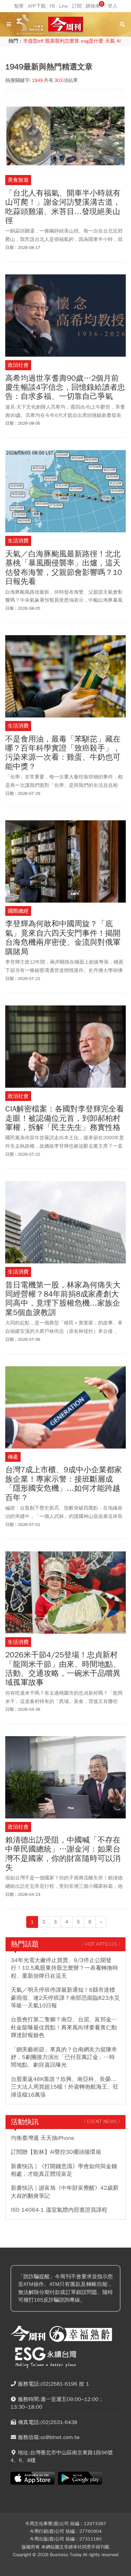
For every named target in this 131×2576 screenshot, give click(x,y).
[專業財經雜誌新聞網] (66, 25)
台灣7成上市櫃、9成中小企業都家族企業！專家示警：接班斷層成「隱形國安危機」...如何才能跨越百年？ (64, 1484)
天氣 (110, 41)
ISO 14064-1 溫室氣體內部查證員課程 (59, 2210)
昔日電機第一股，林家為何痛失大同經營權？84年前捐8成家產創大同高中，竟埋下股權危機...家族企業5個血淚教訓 (63, 1299)
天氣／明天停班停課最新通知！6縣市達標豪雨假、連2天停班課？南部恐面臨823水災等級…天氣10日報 (65, 1998)
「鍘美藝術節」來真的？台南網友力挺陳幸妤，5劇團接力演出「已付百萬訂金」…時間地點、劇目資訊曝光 (64, 2057)
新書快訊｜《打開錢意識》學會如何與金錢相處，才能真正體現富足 (64, 2170)
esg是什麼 (92, 41)
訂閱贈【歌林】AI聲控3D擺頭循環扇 (56, 2152)
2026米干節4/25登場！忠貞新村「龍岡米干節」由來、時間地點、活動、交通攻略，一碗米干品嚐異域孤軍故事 (63, 1669)
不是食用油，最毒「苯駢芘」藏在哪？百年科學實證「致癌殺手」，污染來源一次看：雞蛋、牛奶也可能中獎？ (63, 753)
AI (119, 41)
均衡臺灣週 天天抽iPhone (43, 2138)
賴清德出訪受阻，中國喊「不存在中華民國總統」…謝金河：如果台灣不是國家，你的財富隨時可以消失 (63, 1854)
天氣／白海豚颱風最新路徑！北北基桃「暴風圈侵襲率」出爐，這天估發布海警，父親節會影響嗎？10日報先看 (64, 568)
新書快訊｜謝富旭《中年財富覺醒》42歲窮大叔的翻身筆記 (65, 2192)
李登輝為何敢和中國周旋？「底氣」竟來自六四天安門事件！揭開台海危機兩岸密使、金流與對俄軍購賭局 (63, 938)
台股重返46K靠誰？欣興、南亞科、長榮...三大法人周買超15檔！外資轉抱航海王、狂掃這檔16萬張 (65, 2087)
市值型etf (33, 41)
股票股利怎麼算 (62, 41)
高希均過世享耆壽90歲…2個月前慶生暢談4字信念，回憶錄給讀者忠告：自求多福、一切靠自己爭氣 (65, 387)
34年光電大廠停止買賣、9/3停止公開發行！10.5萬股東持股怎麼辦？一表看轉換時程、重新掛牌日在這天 (64, 1968)
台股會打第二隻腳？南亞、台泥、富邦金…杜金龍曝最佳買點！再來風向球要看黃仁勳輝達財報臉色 (64, 2027)
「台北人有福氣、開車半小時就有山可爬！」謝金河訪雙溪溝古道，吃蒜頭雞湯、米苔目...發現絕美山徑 (63, 207)
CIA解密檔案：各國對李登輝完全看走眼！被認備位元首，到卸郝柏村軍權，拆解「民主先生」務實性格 (65, 1118)
